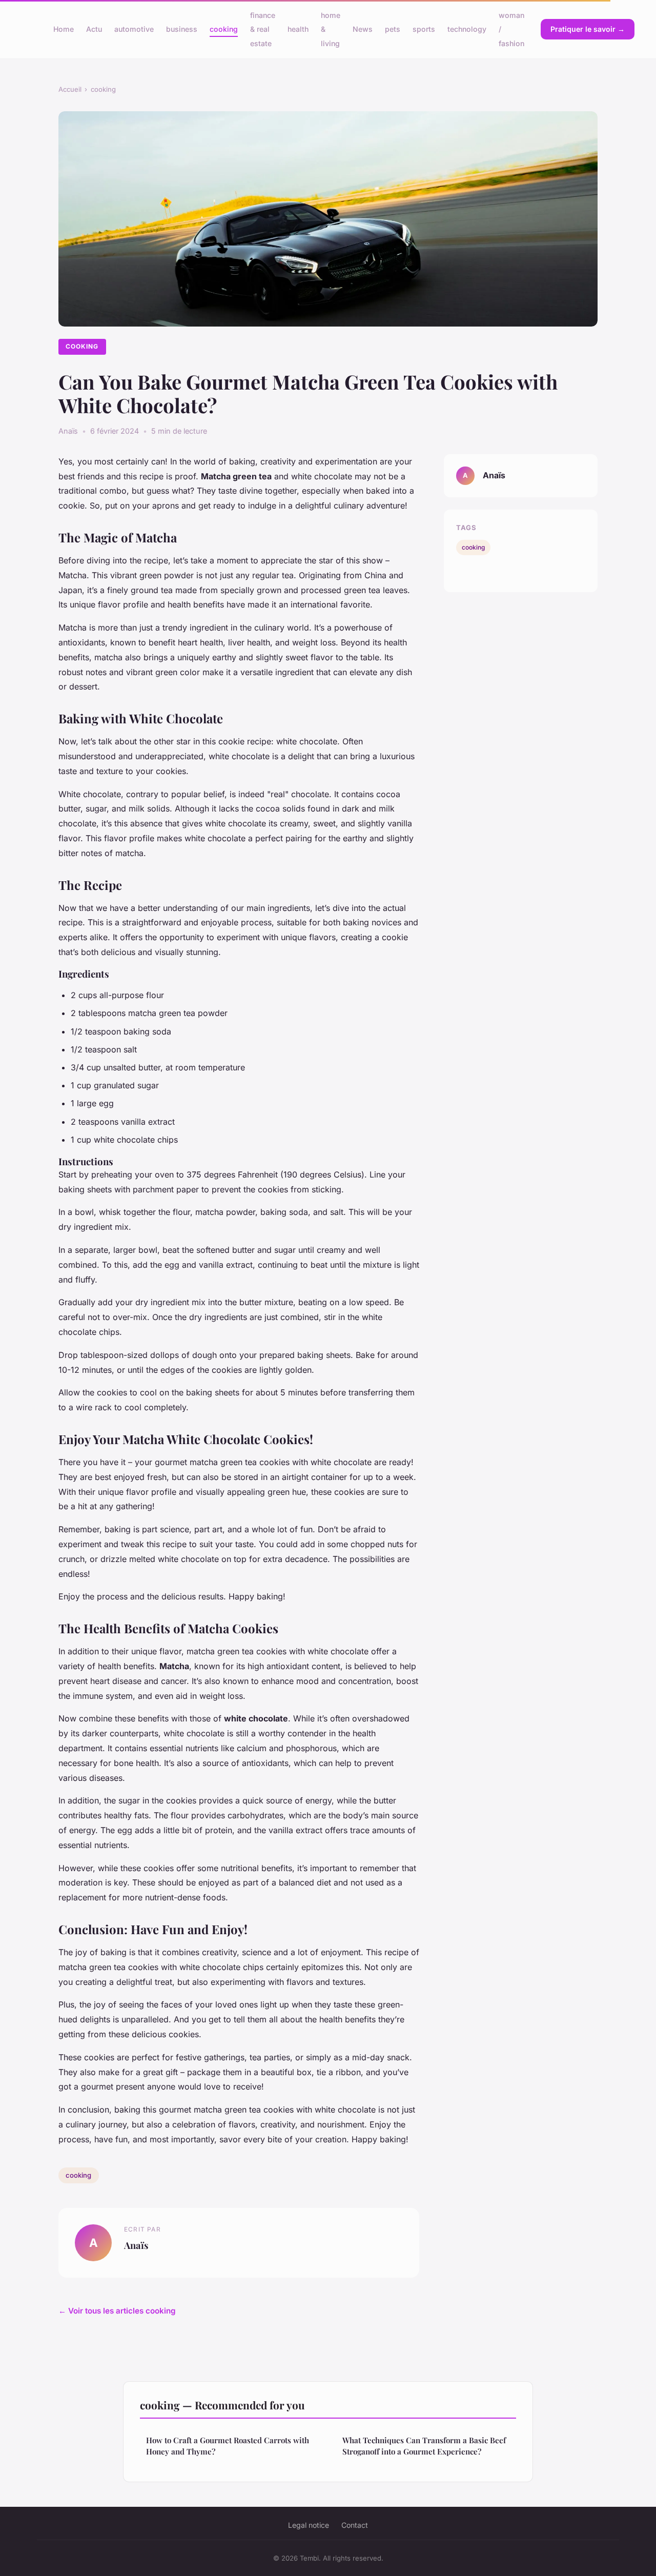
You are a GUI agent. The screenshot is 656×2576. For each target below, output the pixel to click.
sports (424, 29)
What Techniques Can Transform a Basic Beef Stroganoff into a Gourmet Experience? (424, 2446)
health (298, 29)
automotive (134, 29)
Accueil (70, 89)
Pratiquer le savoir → (588, 29)
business (182, 29)
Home (64, 29)
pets (393, 29)
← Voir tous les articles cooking (117, 2311)
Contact (355, 2525)
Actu (94, 29)
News (363, 29)
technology (467, 29)
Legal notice (309, 2525)
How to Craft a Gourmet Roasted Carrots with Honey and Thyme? (228, 2446)
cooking (224, 29)
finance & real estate (263, 29)
